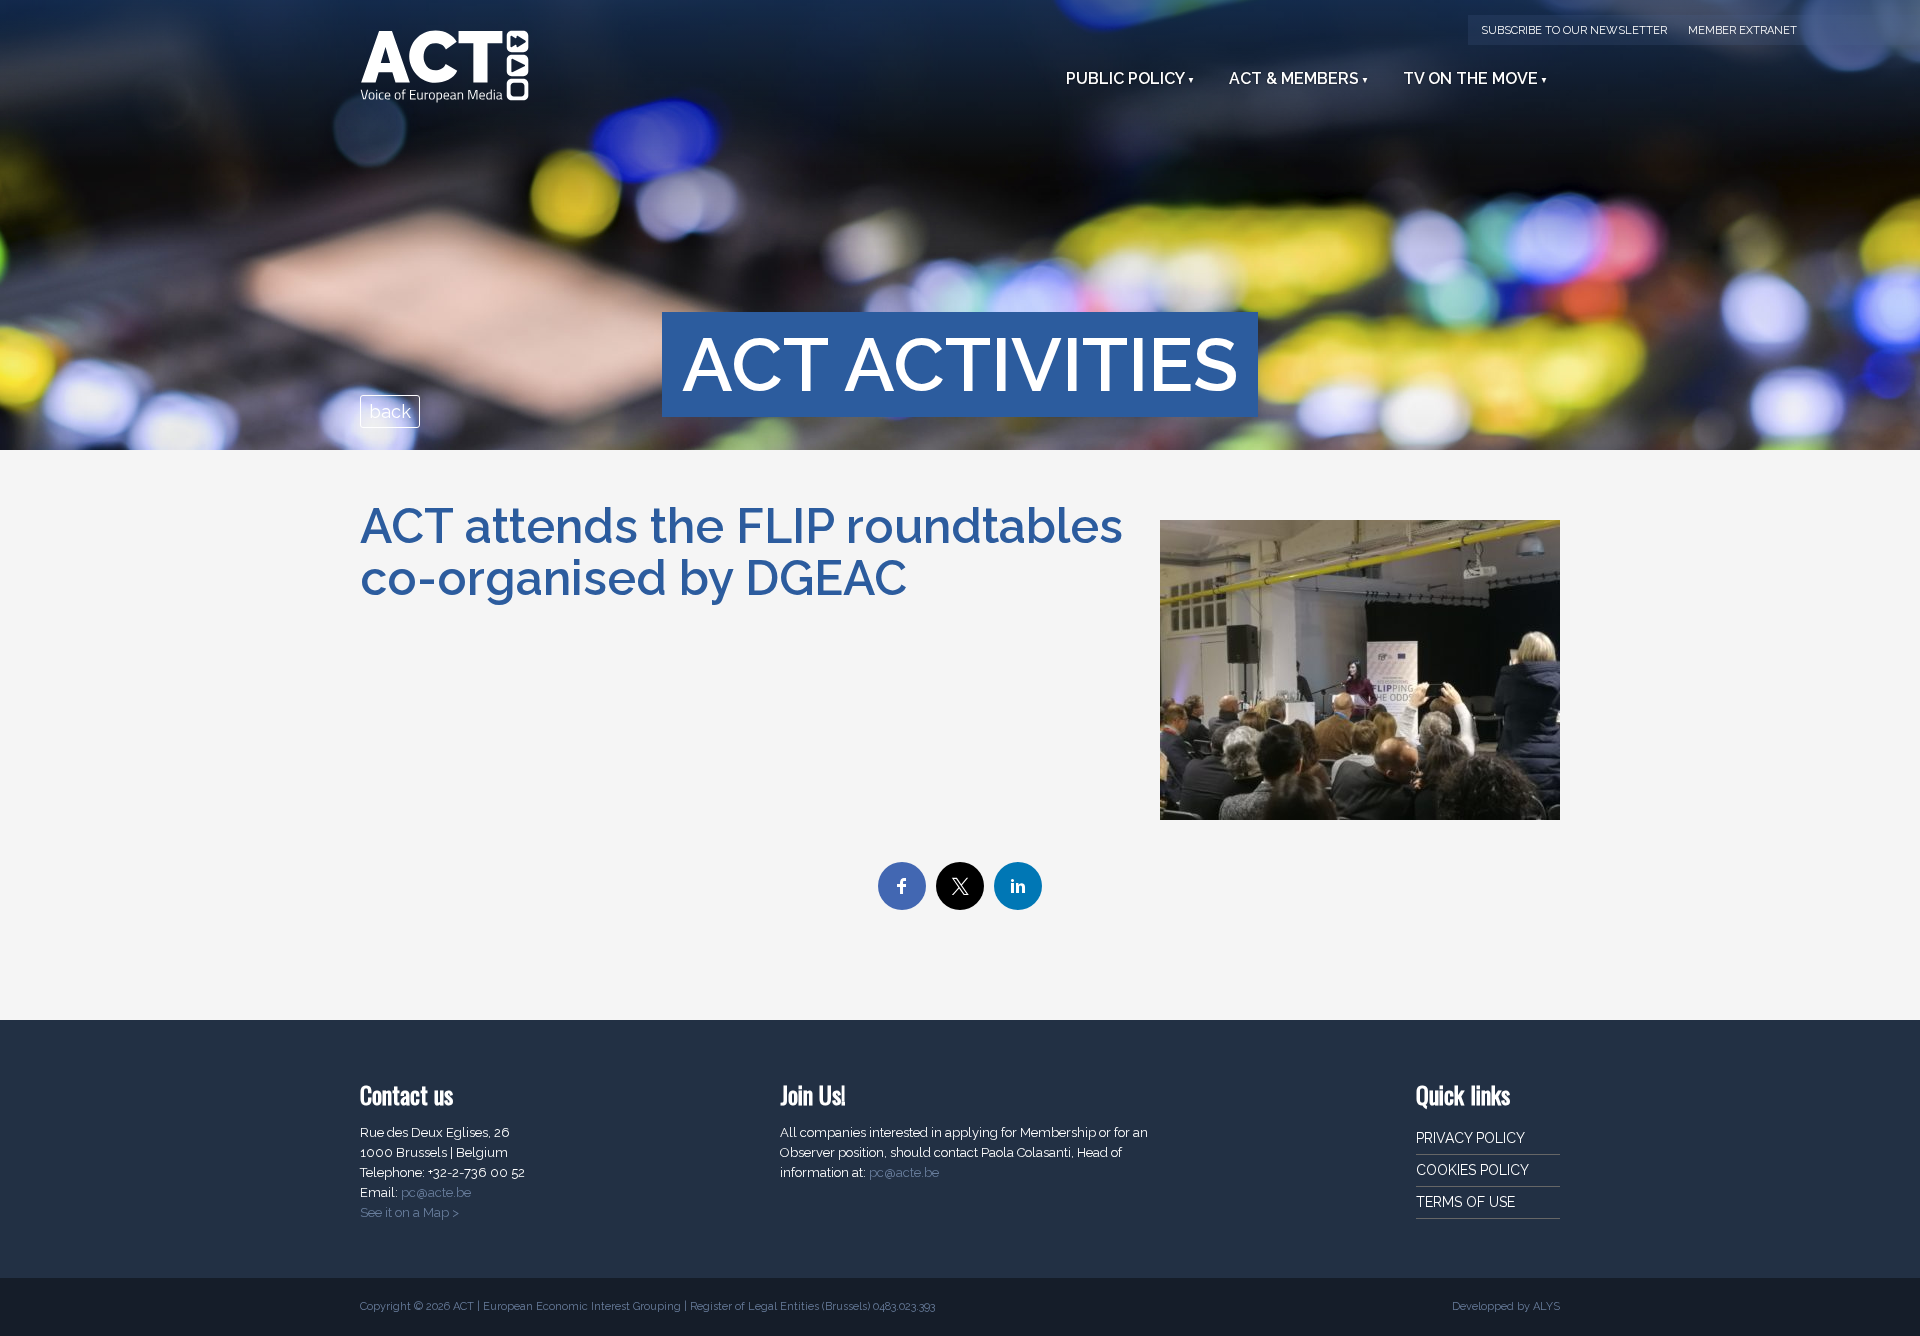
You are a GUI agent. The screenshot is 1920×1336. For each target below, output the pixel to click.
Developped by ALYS (1506, 1306)
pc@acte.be (436, 1192)
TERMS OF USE (1465, 1202)
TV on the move (1470, 78)
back (390, 411)
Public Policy (1125, 78)
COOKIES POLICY (1472, 1170)
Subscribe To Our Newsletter (1574, 30)
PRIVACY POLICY (1470, 1138)
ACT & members (1294, 78)
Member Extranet (1742, 30)
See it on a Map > (409, 1212)
